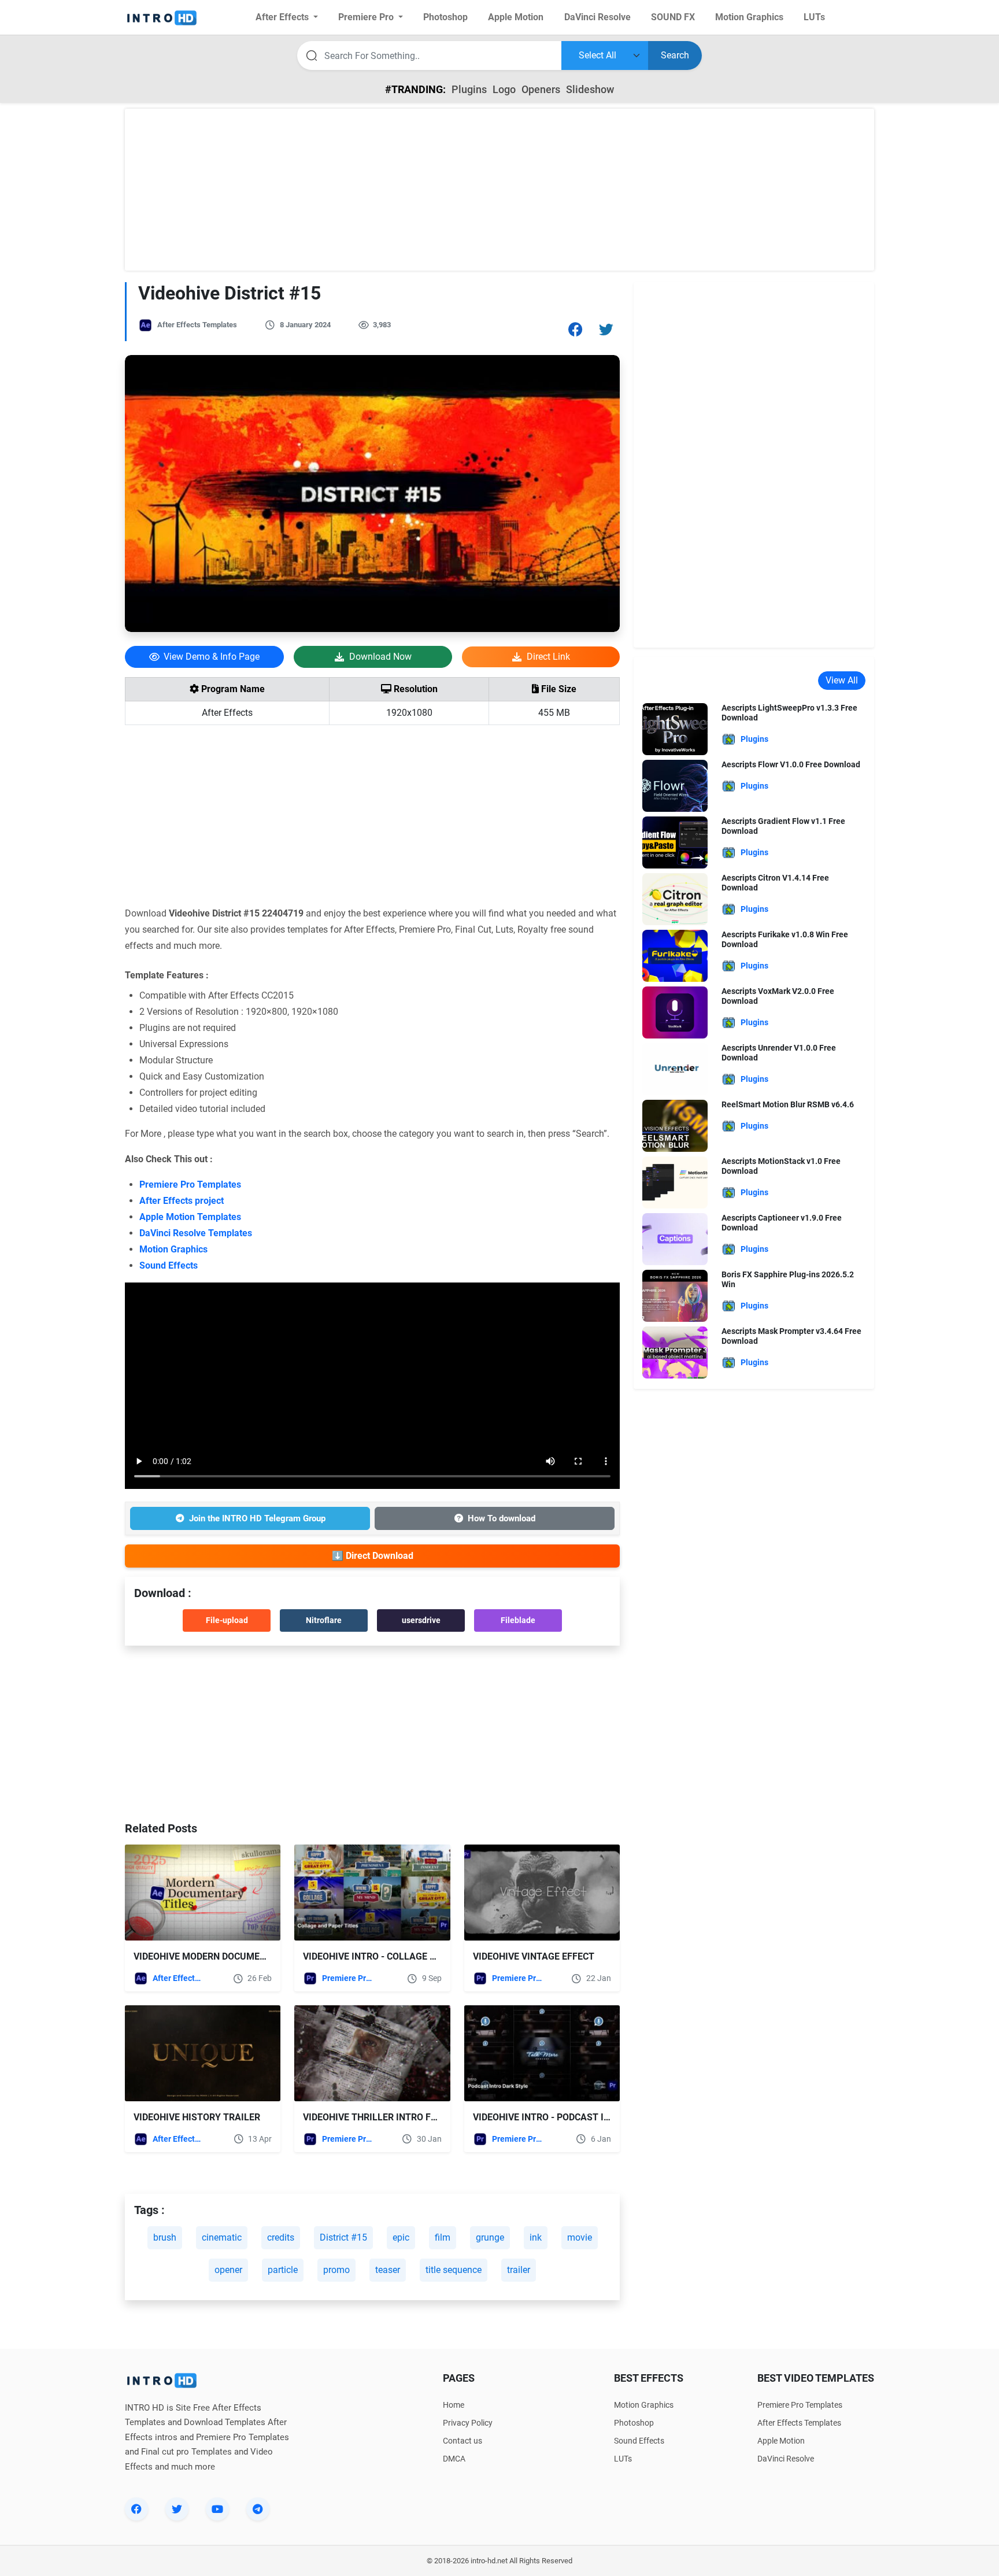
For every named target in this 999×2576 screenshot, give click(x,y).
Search (675, 55)
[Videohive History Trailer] (203, 2053)
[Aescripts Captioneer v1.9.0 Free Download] (675, 1238)
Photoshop (634, 2423)
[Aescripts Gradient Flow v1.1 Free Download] (675, 842)
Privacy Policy (468, 2423)
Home (454, 2405)
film (443, 2237)
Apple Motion (781, 2441)
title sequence (454, 2270)
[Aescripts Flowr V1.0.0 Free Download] (675, 785)
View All (842, 680)
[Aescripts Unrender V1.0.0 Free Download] (675, 1068)
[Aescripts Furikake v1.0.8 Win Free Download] (675, 955)
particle (283, 2270)
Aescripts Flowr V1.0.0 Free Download (791, 764)
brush (165, 2237)
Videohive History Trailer (197, 2117)
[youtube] (217, 2509)
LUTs (623, 2459)
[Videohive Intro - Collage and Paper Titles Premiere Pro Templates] (372, 1893)
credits (281, 2237)
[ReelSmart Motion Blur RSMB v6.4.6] (675, 1125)
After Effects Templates (197, 325)
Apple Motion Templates (190, 1217)
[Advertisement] (499, 190)
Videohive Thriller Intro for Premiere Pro (406, 2117)
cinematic (222, 2237)
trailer (519, 2270)
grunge (490, 2237)
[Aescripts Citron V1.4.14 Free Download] (675, 898)
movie (580, 2237)
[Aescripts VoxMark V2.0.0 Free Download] (675, 1012)
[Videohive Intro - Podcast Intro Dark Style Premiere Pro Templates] (542, 2053)
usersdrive (421, 1620)
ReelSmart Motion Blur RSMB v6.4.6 (788, 1104)
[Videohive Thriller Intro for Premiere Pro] (372, 2053)
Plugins (469, 89)
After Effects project (182, 1201)
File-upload (227, 1620)
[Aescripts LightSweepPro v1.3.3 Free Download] (675, 728)
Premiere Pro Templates (190, 1184)
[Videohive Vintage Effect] (542, 1893)
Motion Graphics (173, 1249)
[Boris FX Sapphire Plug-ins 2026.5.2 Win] (675, 1295)
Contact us (462, 2441)
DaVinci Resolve (786, 2459)
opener (228, 2270)
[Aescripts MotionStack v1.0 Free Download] (675, 1182)
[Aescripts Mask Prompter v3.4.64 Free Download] (675, 1352)
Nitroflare (324, 1620)
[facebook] (136, 2509)
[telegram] (258, 2509)
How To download (502, 1518)
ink (536, 2237)
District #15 (343, 2237)
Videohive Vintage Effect (534, 1956)
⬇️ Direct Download (373, 1556)
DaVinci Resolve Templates (196, 1233)
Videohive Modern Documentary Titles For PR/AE (252, 1956)
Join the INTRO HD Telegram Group (257, 1518)
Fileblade (518, 1620)
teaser (388, 2270)
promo (336, 2270)
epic (401, 2237)
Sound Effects (169, 1265)
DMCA (454, 2459)
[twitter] (177, 2509)
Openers (541, 89)
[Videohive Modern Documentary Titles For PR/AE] (203, 1893)
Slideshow (590, 89)
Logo (504, 89)
